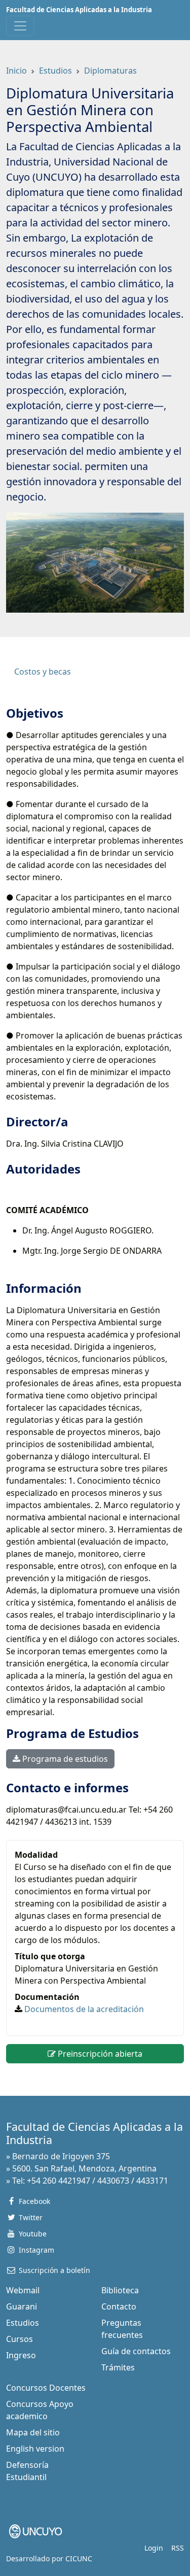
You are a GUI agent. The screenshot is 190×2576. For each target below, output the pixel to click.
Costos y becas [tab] (43, 672)
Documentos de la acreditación (84, 2009)
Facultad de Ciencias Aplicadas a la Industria (79, 10)
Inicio (16, 71)
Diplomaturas (110, 71)
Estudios (55, 71)
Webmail (23, 2290)
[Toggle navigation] (20, 26)
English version (35, 2449)
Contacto (119, 2306)
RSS (178, 2548)
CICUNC (79, 2558)
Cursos (20, 2339)
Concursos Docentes (46, 2388)
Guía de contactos (136, 2351)
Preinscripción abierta (99, 2054)
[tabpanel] (95, 1267)
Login (154, 2548)
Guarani (22, 2306)
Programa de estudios (64, 1759)
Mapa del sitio (33, 2432)
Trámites (118, 2367)
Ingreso (21, 2355)
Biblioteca (120, 2290)
